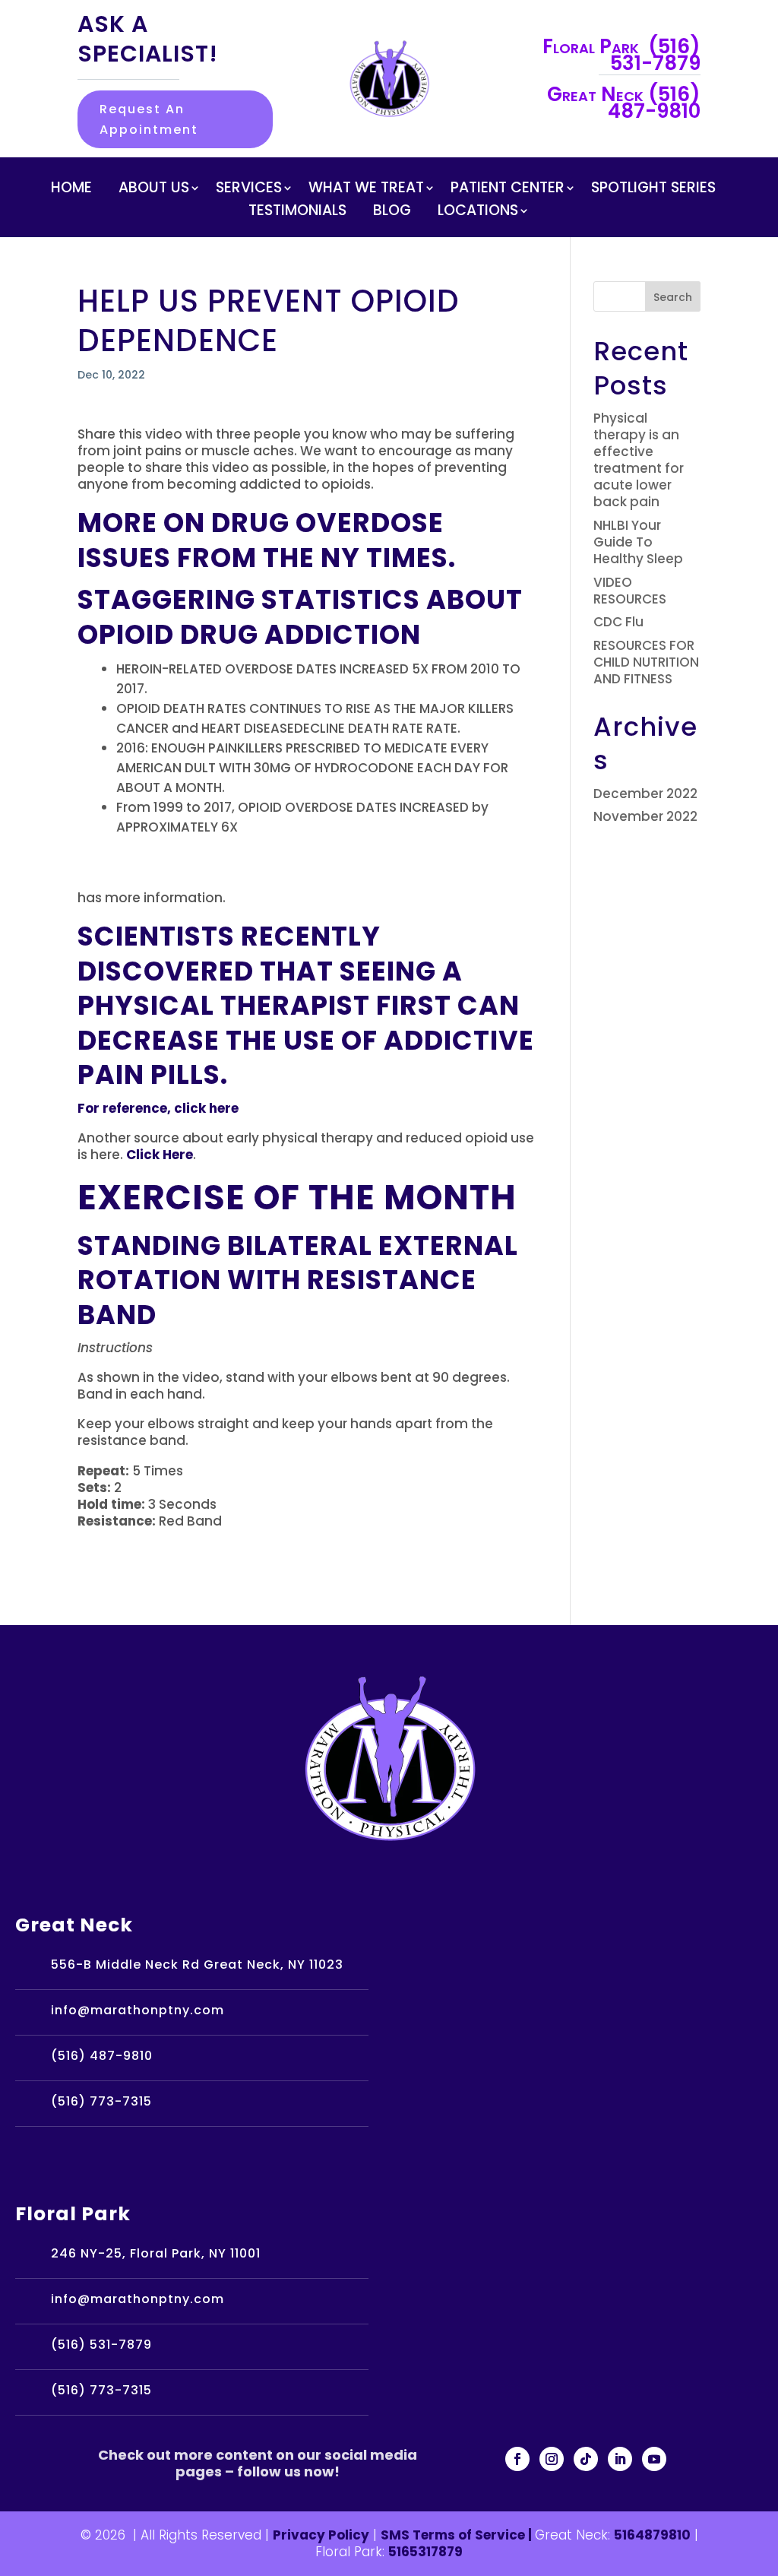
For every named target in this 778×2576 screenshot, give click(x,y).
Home (71, 190)
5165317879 (425, 2552)
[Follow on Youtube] (654, 2459)
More (117, 523)
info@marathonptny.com (138, 2010)
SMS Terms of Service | (458, 2535)
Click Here (160, 1155)
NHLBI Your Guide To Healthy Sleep (638, 542)
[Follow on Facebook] (517, 2459)
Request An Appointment (149, 119)
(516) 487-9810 (102, 2056)
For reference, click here (158, 1108)
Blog (392, 213)
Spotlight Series (653, 190)
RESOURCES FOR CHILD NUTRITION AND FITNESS (646, 662)
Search (673, 297)
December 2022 (645, 794)
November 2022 (645, 816)
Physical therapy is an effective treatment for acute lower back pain (639, 460)
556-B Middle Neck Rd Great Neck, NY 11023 (197, 1964)
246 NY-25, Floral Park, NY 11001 (156, 2253)
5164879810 (652, 2535)
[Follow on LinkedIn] (620, 2459)
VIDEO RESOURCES (630, 591)
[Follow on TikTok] (586, 2459)
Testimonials (297, 213)
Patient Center (508, 190)
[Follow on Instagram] (552, 2459)
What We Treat (366, 190)
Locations (478, 213)
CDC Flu (618, 622)
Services (249, 190)
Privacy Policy (321, 2535)
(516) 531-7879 (101, 2345)
